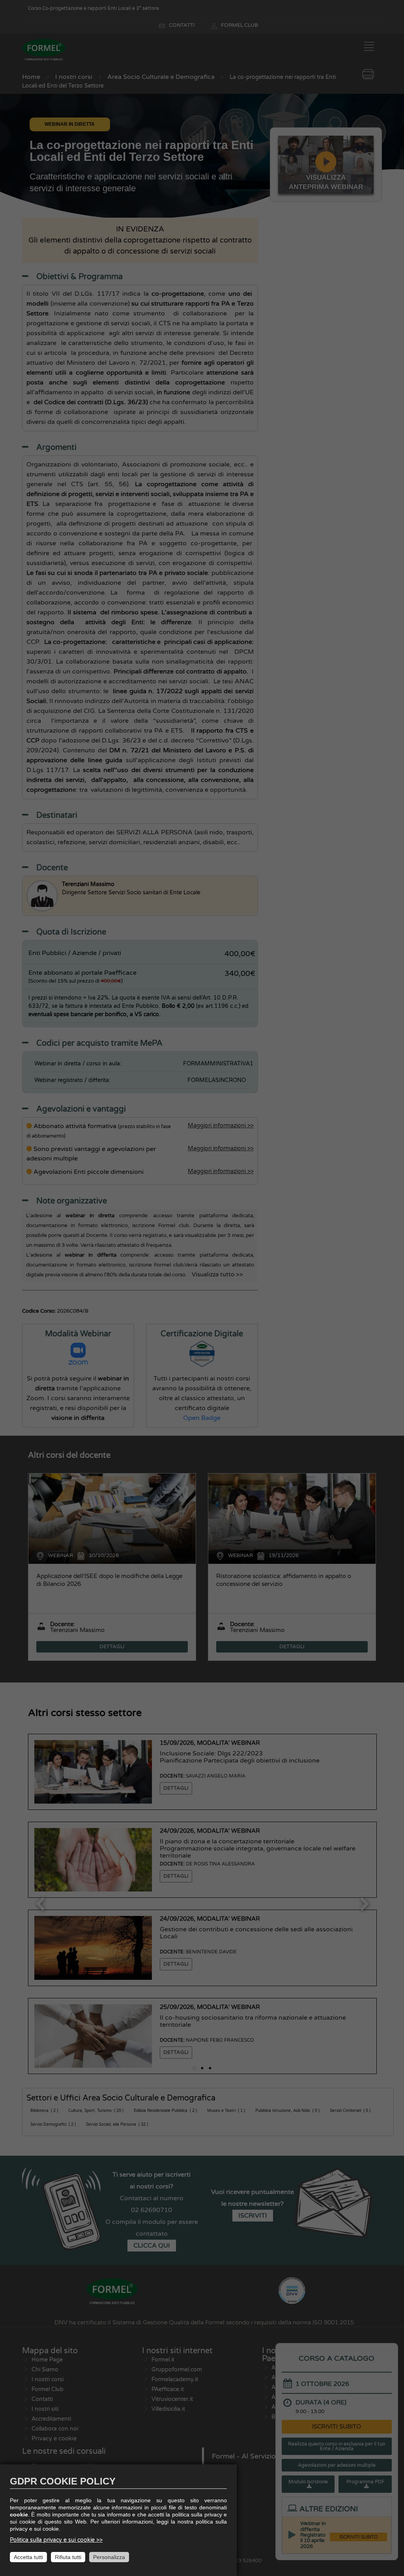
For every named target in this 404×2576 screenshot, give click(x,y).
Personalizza (109, 2557)
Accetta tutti (28, 2557)
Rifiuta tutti (68, 2557)
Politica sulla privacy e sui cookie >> (56, 2540)
